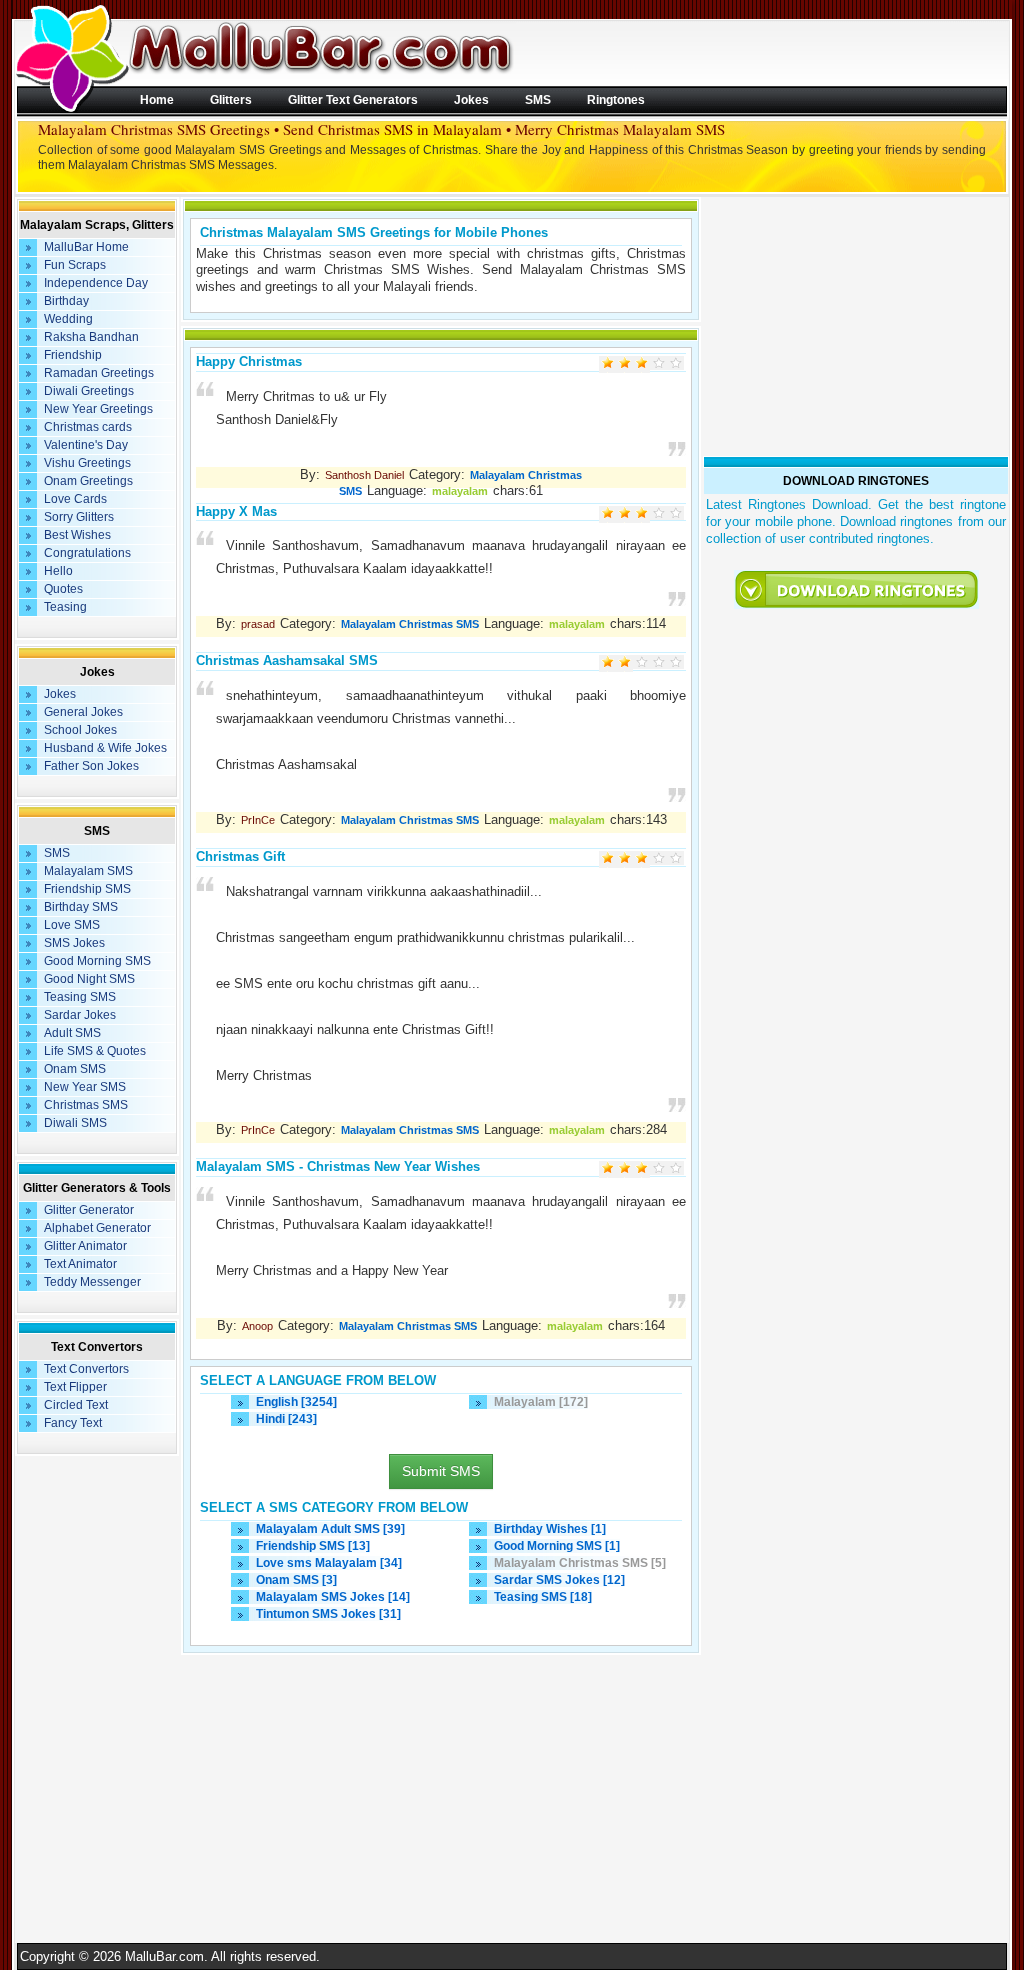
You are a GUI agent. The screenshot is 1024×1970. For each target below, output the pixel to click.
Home (157, 99)
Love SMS (72, 925)
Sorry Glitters (79, 517)
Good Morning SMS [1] (557, 1546)
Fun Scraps (75, 265)
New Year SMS (85, 1087)
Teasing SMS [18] (543, 1597)
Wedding (68, 319)
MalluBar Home (86, 247)
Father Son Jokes (91, 766)
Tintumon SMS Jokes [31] (328, 1614)
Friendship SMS (87, 889)
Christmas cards (88, 427)
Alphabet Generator (97, 1228)
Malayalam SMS (88, 871)
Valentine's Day (86, 445)
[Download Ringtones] (856, 589)
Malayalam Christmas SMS (410, 624)
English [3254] (296, 1402)
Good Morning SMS (97, 961)
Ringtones (616, 99)
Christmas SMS (86, 1105)
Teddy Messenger (92, 1282)
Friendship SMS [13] (313, 1546)
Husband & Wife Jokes (105, 748)
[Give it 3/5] (641, 514)
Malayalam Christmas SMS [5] (580, 1563)
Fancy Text (73, 1423)
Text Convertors (86, 1369)
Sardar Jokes (80, 1015)
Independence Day (96, 283)
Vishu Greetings (87, 463)
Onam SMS (75, 1069)
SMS (538, 99)
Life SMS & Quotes (95, 1051)
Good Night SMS (89, 979)
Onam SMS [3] (296, 1580)
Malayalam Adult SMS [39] (330, 1529)
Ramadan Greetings (99, 373)
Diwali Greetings (89, 391)
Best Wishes (77, 535)
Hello (58, 571)
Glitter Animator (85, 1246)
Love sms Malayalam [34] (329, 1563)
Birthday (66, 301)
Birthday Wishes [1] (550, 1529)
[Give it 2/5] (624, 514)
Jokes (471, 99)
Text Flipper (75, 1387)
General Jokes (83, 712)
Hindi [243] (286, 1419)
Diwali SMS (75, 1123)
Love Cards (75, 499)
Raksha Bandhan (91, 337)
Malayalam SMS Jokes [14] (333, 1597)
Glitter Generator (89, 1210)
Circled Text (76, 1405)
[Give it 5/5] (675, 514)
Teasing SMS (80, 997)
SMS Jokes (74, 943)
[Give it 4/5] (658, 514)
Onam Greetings (88, 481)
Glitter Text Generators (353, 99)
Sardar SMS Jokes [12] (559, 1580)
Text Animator (80, 1264)
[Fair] (624, 364)
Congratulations (87, 553)
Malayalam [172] (541, 1402)
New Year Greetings (98, 409)
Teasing (65, 607)
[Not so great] (607, 364)
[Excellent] (675, 364)
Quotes (63, 589)
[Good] (641, 364)
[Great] (658, 364)
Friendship (73, 355)
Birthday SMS (81, 907)
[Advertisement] (441, 1799)
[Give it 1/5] (607, 514)
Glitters (231, 99)
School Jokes (80, 730)
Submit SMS (441, 1471)
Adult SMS (72, 1033)
